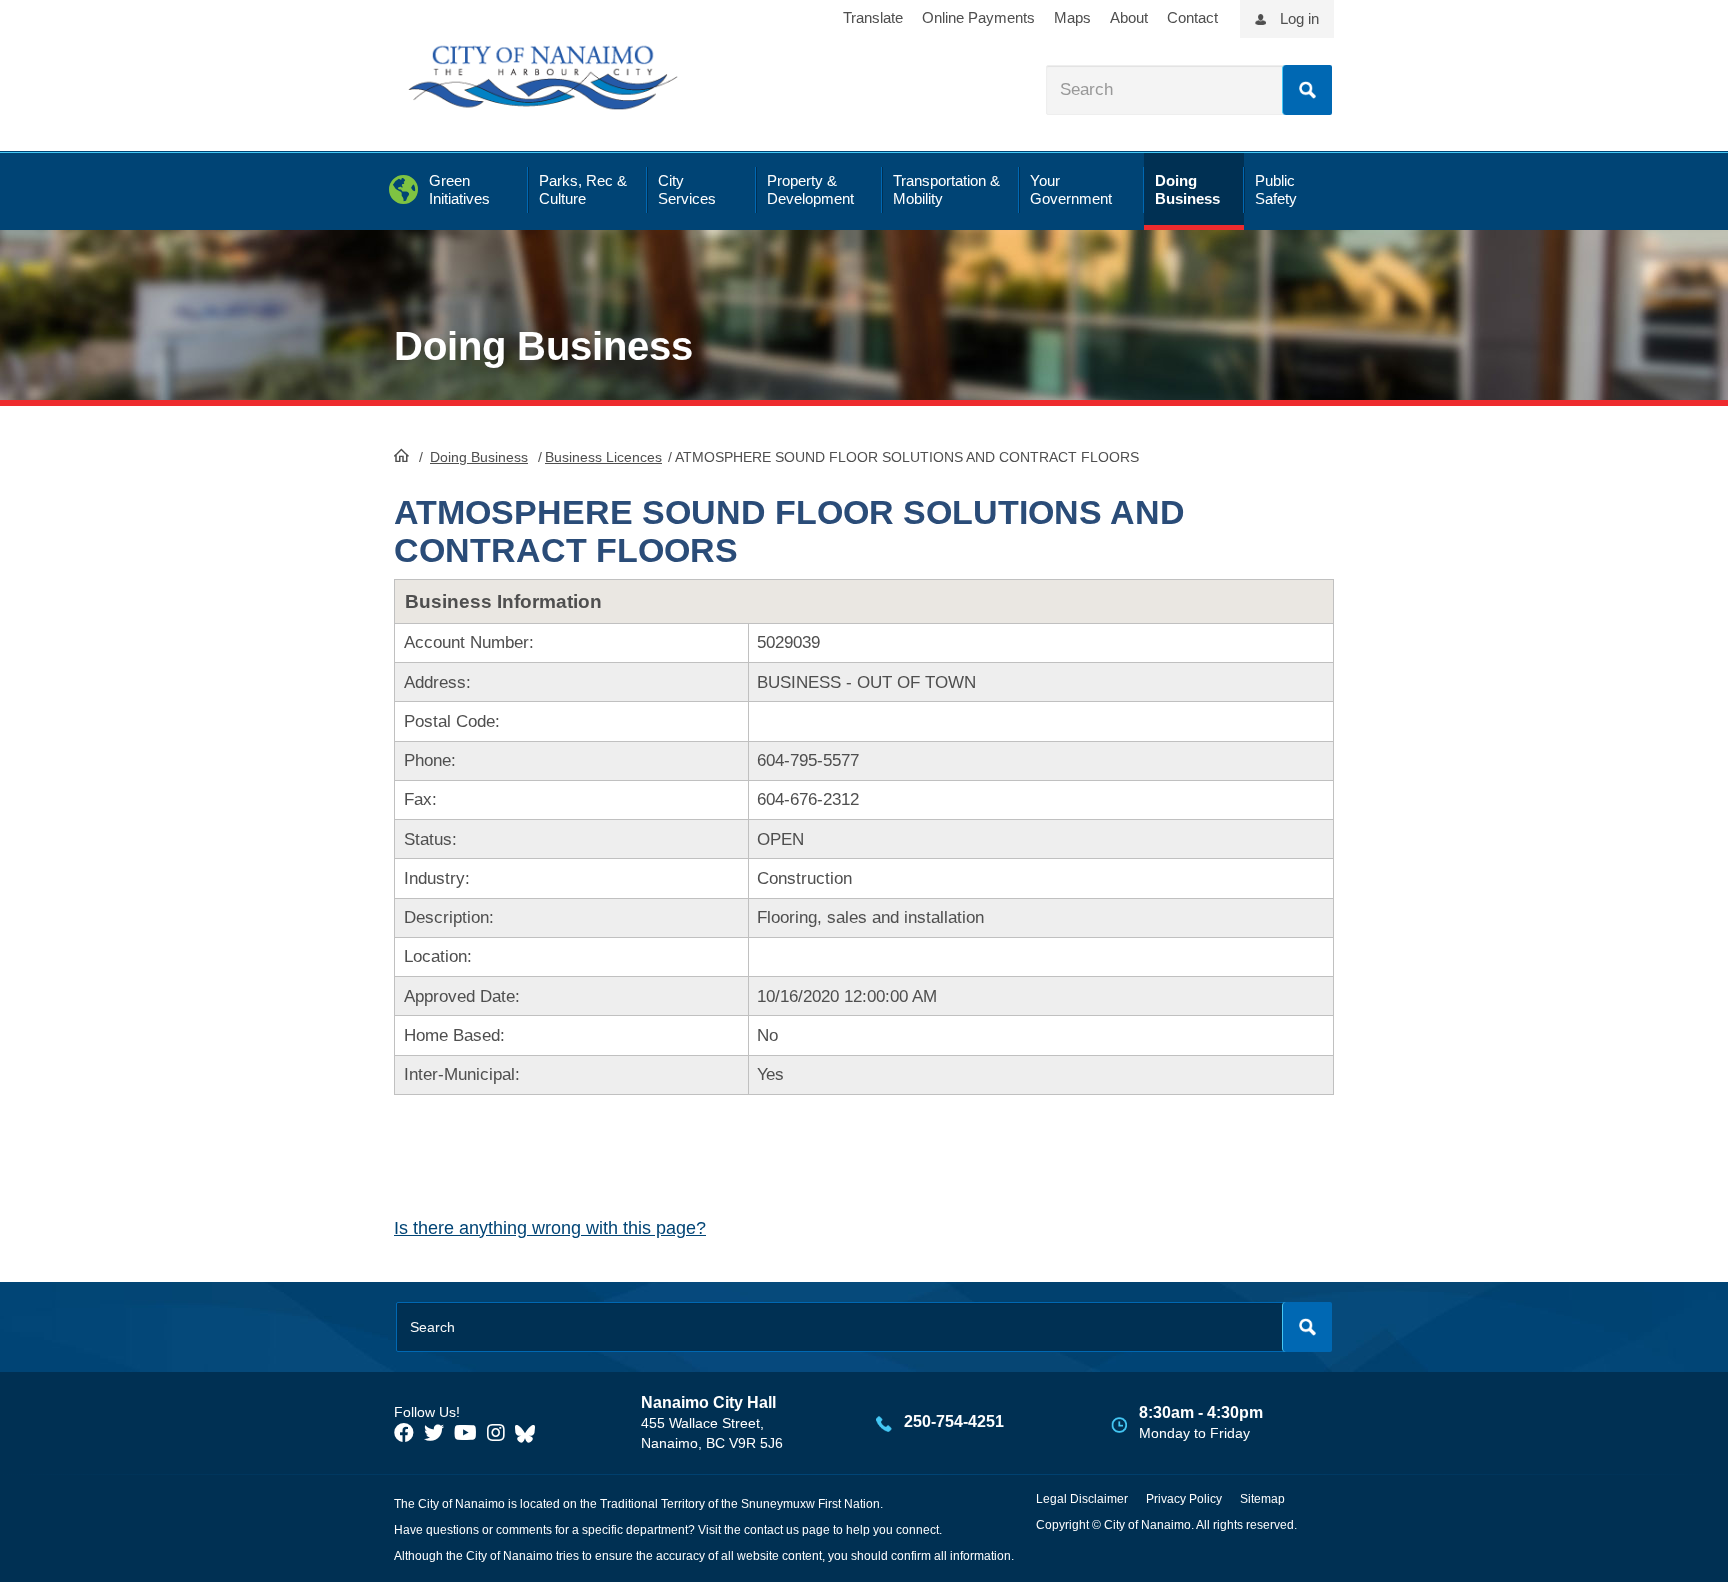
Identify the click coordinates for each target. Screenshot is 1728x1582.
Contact (1192, 17)
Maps (1072, 17)
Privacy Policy (1184, 1499)
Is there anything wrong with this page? (550, 1228)
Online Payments (978, 17)
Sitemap (1262, 1499)
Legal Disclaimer (1082, 1499)
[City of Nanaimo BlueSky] (530, 1433)
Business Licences (603, 457)
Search (1307, 90)
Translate (873, 17)
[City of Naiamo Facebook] (404, 1433)
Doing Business (479, 457)
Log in (1299, 18)
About (1129, 17)
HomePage (401, 455)
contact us (771, 1530)
